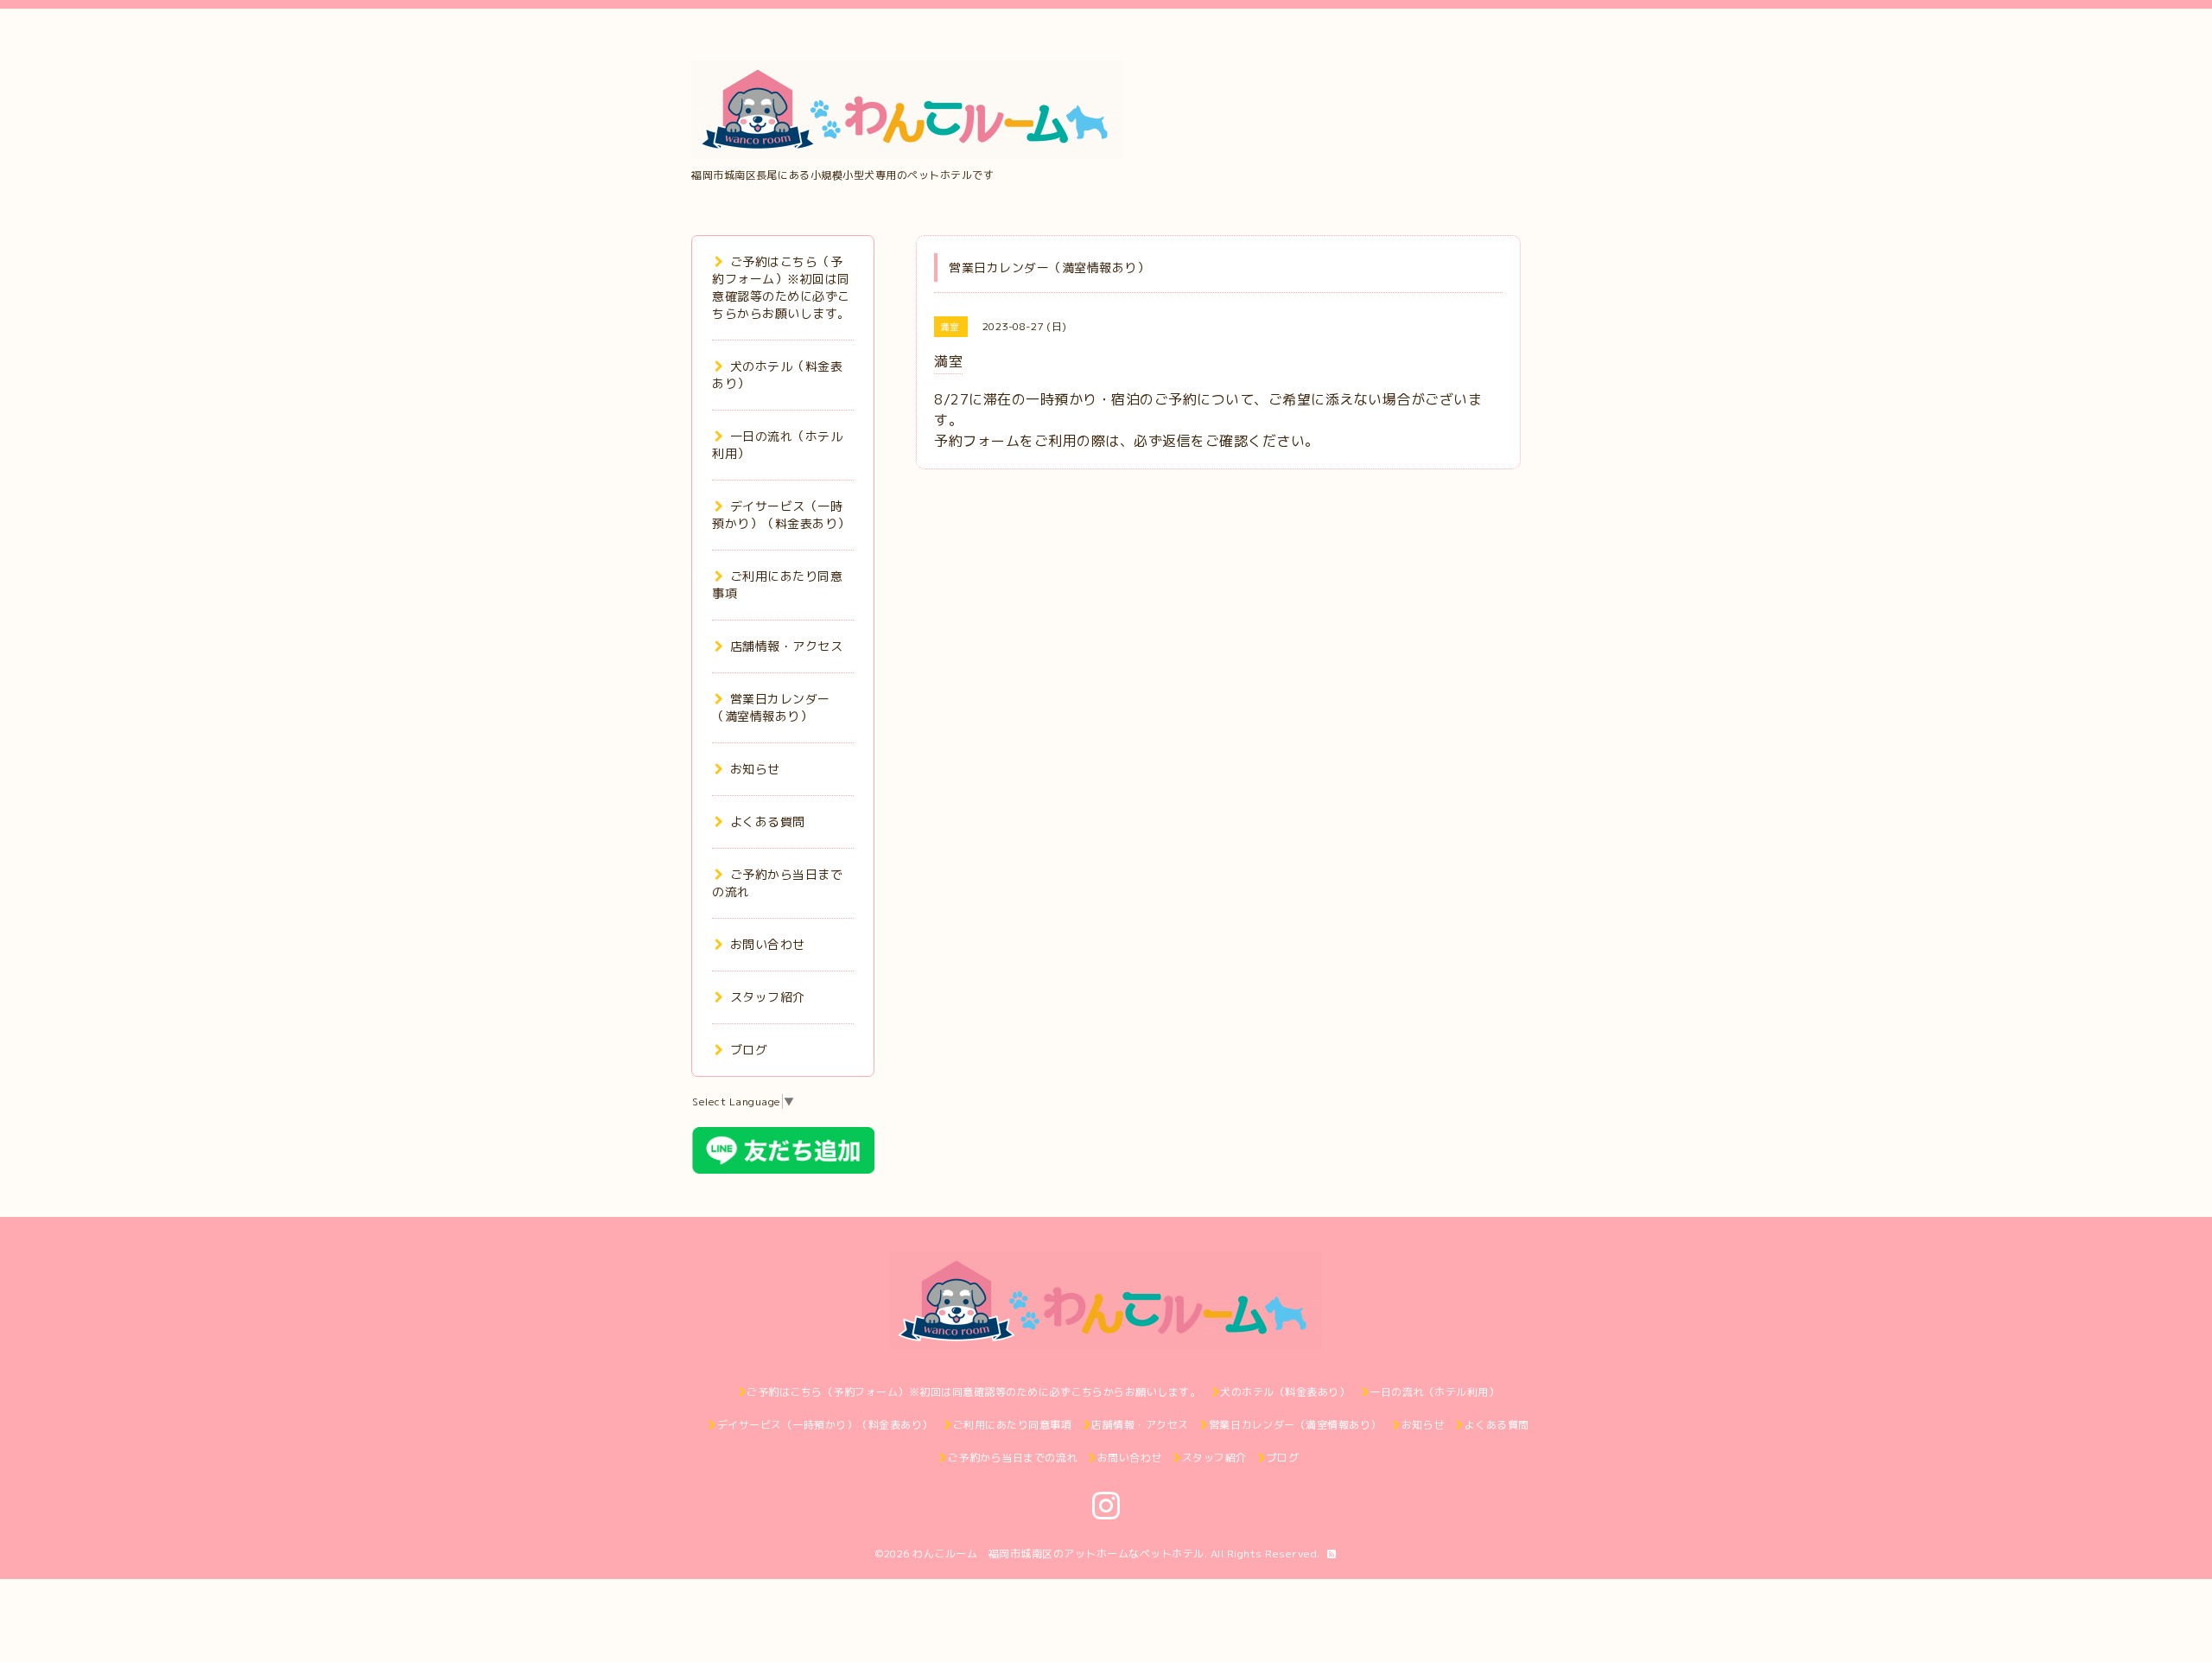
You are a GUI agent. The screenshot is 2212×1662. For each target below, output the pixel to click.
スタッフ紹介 (768, 997)
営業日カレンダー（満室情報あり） (771, 707)
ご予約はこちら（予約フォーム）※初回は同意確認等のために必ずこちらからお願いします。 (781, 287)
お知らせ (755, 769)
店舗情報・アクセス (786, 646)
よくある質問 (768, 821)
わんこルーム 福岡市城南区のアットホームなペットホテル (1058, 1554)
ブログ (749, 1050)
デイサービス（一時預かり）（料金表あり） (781, 515)
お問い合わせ (768, 944)
